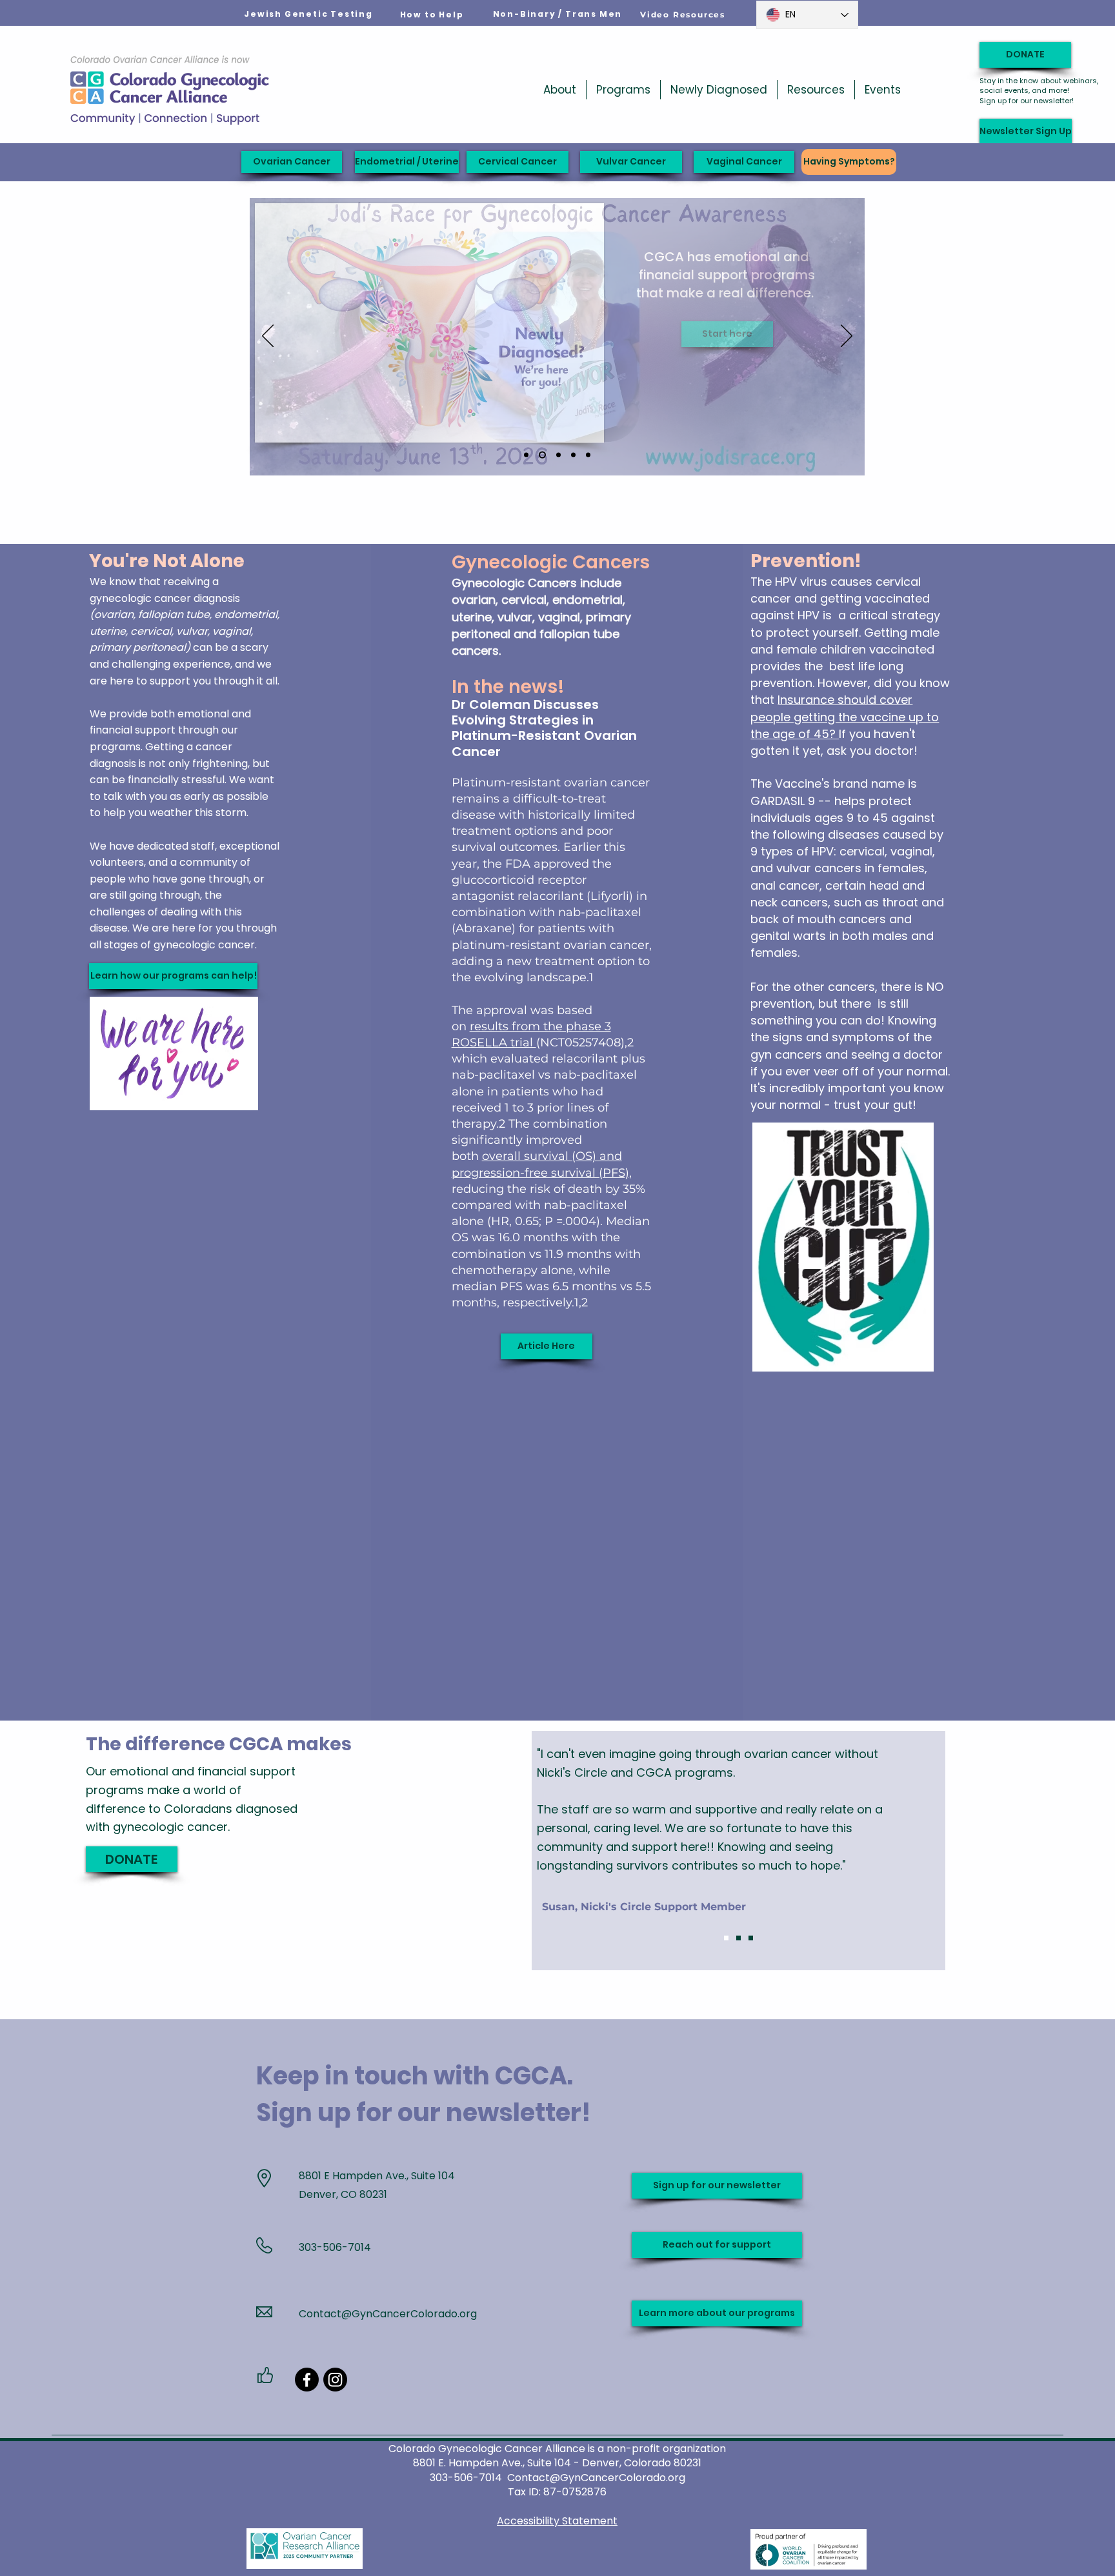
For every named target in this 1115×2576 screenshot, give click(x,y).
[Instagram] (335, 2380)
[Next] (847, 337)
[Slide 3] (751, 1938)
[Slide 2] (738, 1938)
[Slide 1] (726, 1938)
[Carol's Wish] (573, 455)
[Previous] (268, 337)
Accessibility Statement (557, 2521)
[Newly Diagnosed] (526, 455)
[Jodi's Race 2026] (542, 455)
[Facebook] (307, 2380)
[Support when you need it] (558, 455)
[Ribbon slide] (588, 455)
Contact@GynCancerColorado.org (388, 2314)
